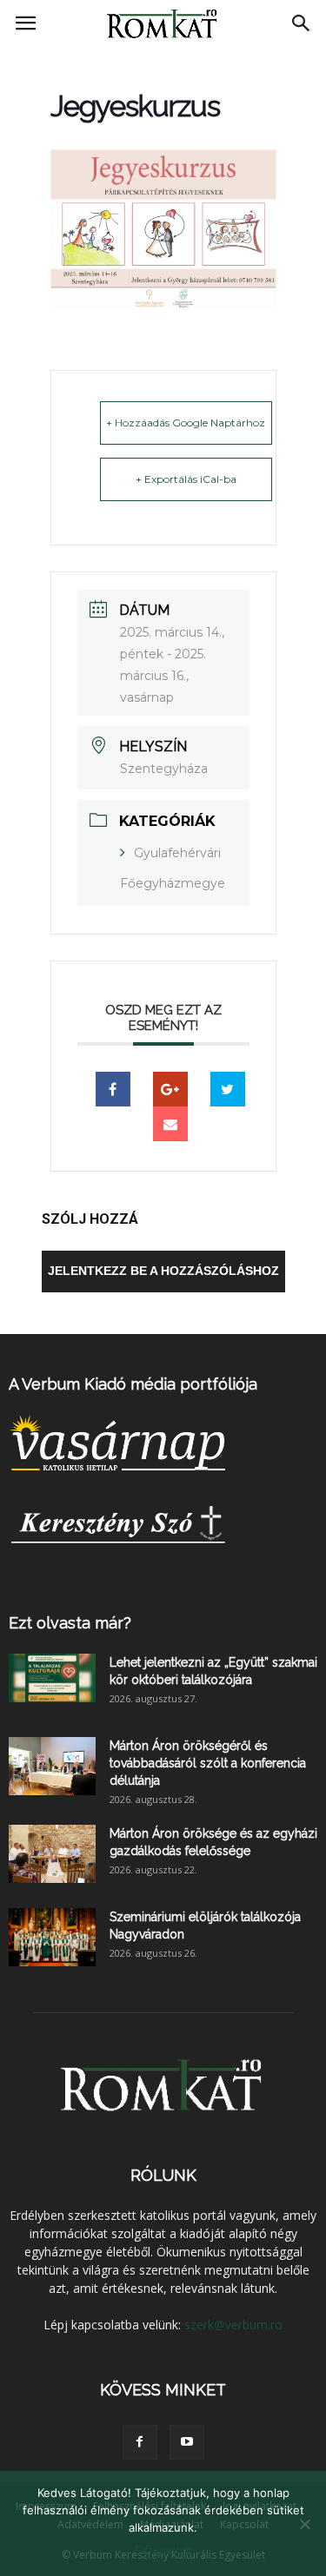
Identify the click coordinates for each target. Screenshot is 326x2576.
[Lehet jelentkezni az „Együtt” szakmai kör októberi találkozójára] (52, 1678)
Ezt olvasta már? (70, 1623)
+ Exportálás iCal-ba (186, 479)
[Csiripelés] (228, 1089)
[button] (302, 23)
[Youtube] (187, 2442)
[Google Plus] (170, 1089)
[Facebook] (140, 2442)
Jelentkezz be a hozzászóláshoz (163, 1271)
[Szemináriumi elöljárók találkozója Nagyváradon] (52, 1937)
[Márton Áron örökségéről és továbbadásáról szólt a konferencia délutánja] (52, 1766)
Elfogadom (163, 2550)
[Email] (170, 1124)
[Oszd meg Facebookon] (113, 1089)
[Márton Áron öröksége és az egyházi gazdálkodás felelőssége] (52, 1854)
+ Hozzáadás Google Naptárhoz (186, 423)
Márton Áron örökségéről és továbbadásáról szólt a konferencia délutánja (208, 1763)
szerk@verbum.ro (233, 2325)
